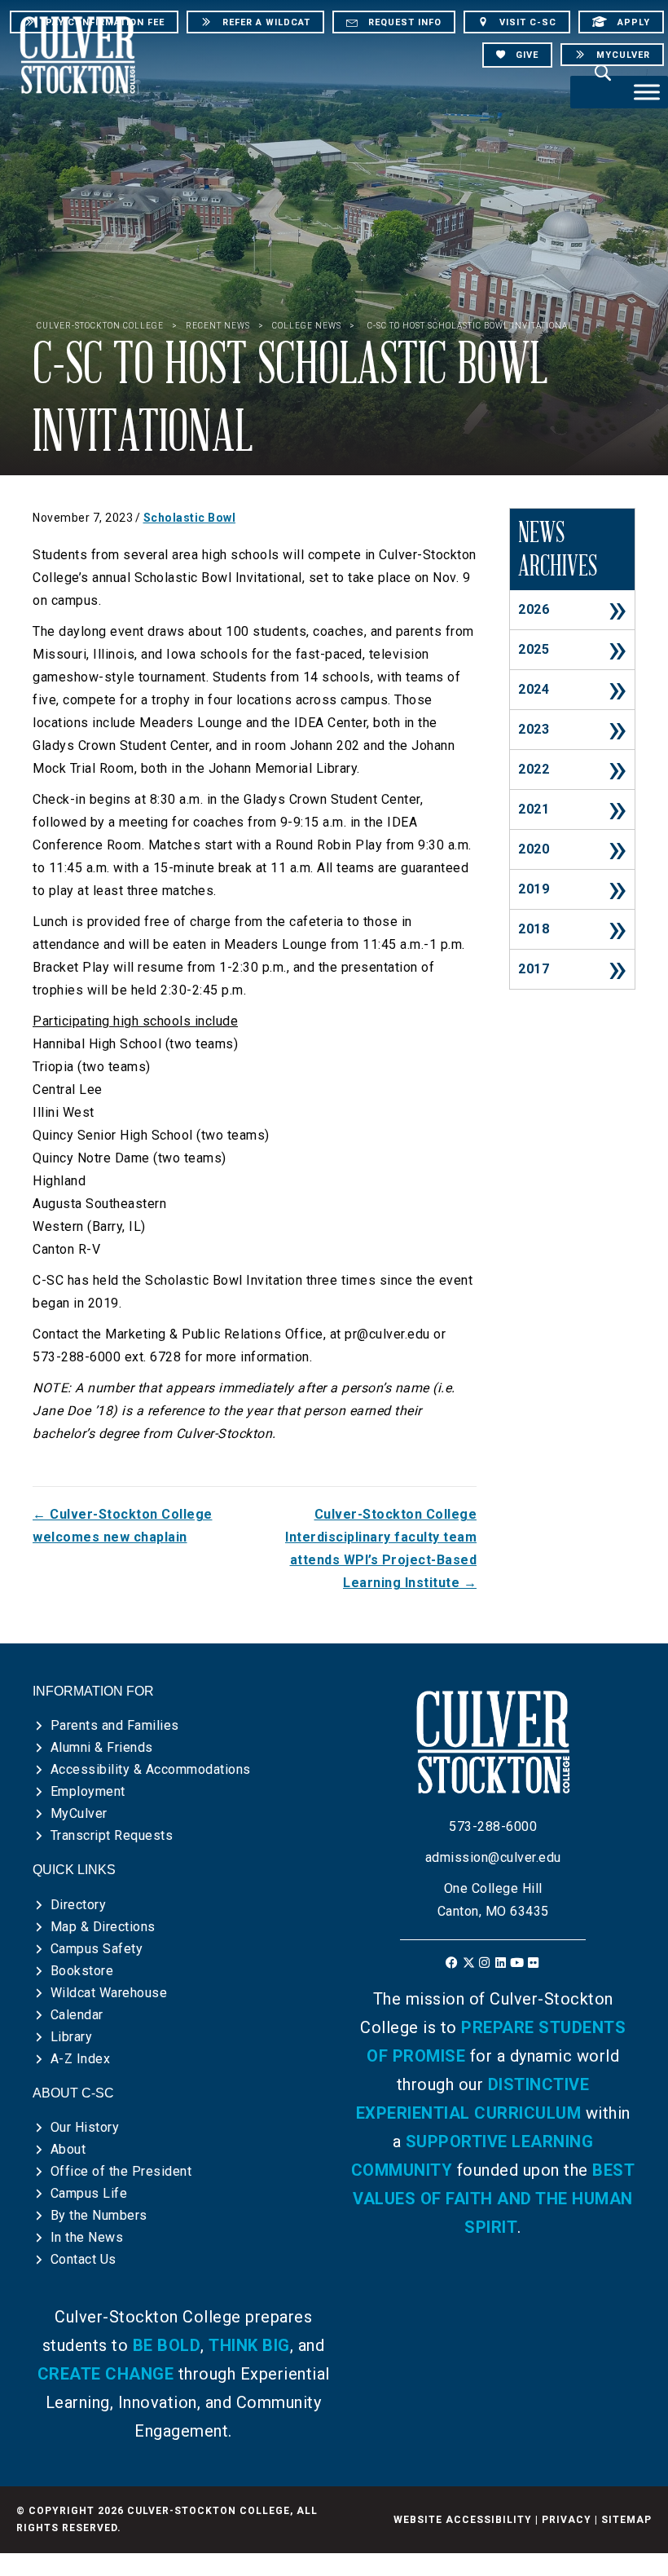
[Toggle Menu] (647, 92)
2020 (534, 849)
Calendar (77, 2015)
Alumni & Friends (102, 1747)
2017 (534, 969)
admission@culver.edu (493, 1857)
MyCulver (79, 1813)
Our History (85, 2127)
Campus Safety (97, 1949)
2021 (534, 809)
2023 (534, 729)
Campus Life (89, 2193)
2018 (534, 929)
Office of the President (121, 2171)
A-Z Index (81, 2059)
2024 (534, 689)
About (68, 2149)
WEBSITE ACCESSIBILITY (463, 2520)
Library (72, 2037)
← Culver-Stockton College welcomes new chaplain (123, 1526)
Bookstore (82, 1971)
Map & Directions (103, 1927)
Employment (88, 1791)
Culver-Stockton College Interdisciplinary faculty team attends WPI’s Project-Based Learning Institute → (381, 1548)
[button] (453, 1963)
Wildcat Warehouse (109, 1993)
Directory (79, 1905)
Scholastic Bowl (190, 518)
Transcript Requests (112, 1835)
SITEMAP (626, 2520)
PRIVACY (567, 2520)
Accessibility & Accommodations (151, 1769)
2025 (534, 649)
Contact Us (83, 2259)
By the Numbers (99, 2215)
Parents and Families (115, 1725)
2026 (534, 609)
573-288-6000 (493, 1826)
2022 (534, 769)
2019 (534, 889)
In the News (87, 2237)
